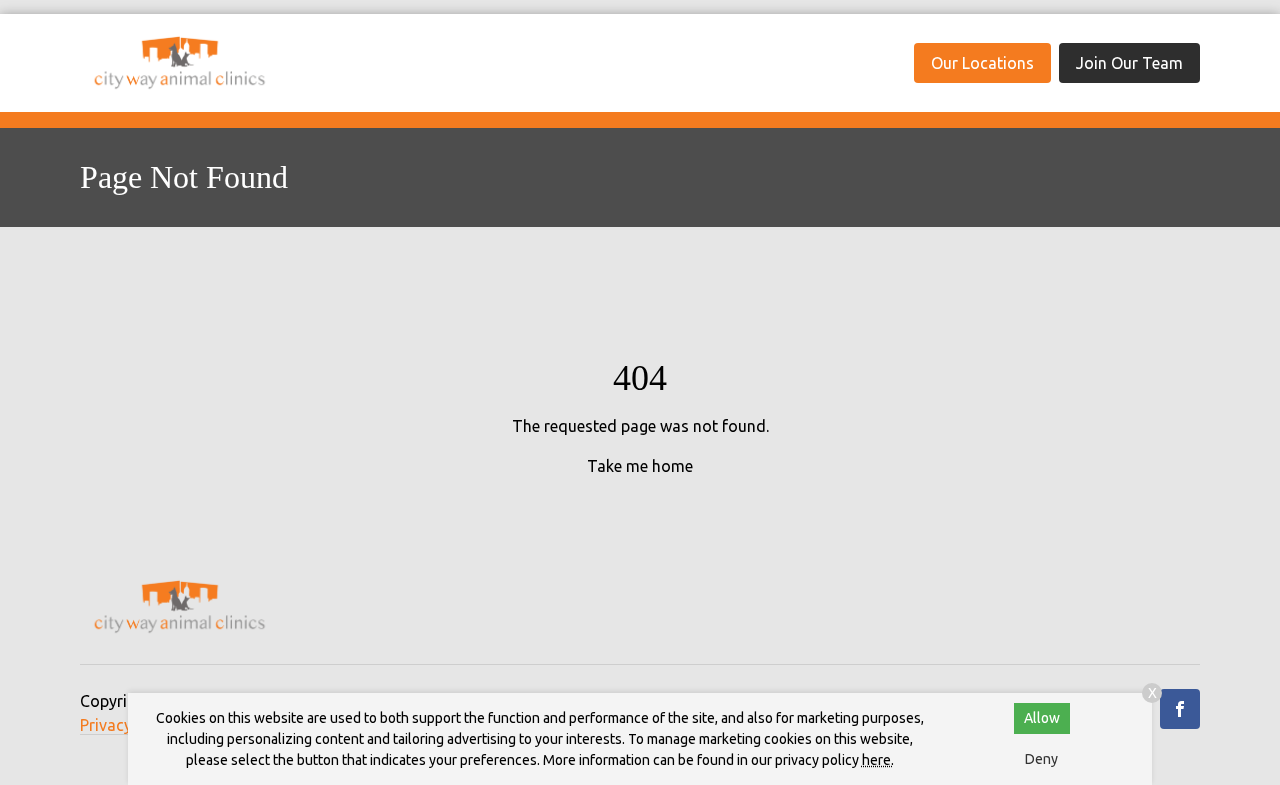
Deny (1041, 759)
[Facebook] (1180, 709)
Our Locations (982, 63)
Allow (1042, 718)
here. (878, 760)
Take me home (640, 466)
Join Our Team (1129, 63)
